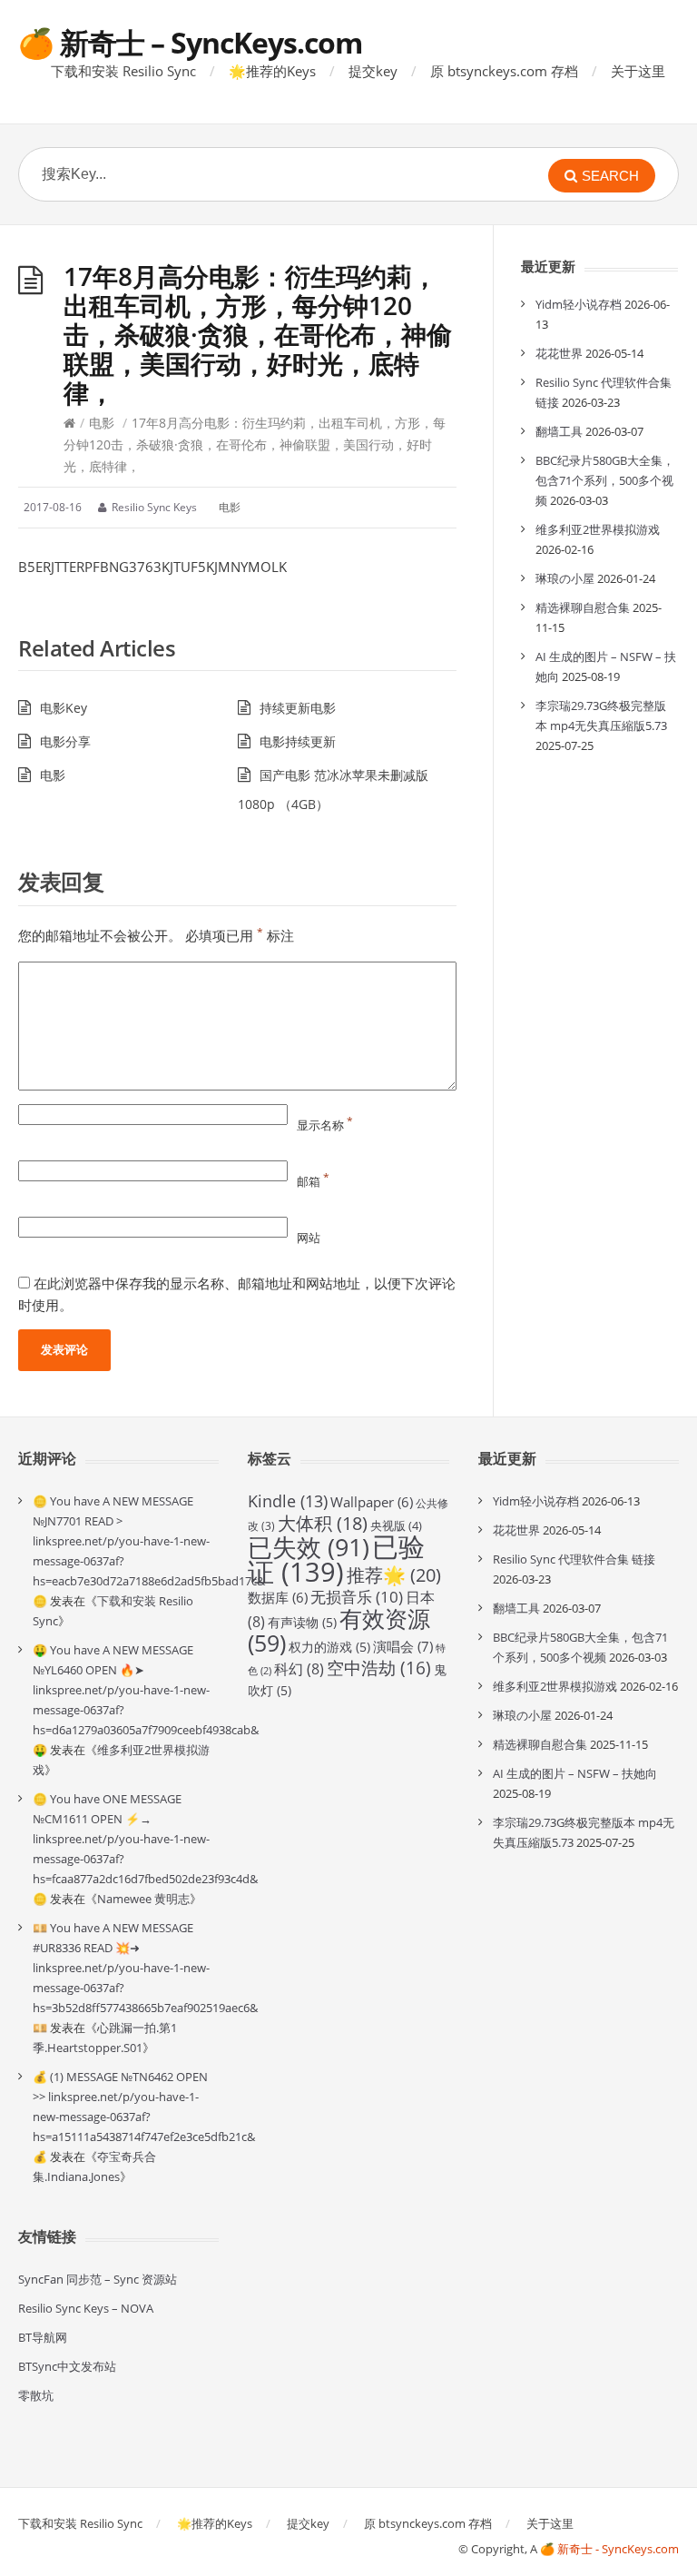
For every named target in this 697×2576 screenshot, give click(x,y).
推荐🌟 (394, 1575)
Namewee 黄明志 (143, 1899)
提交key (373, 71)
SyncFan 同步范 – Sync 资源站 (98, 2279)
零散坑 (36, 2395)
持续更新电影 (298, 708)
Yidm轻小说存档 (579, 304)
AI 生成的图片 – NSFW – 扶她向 (575, 1773)
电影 (102, 423)
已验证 (336, 1559)
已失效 (309, 1547)
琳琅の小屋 (565, 578)
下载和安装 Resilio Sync (123, 71)
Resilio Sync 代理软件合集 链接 (574, 1559)
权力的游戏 (329, 1647)
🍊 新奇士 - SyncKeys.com (609, 2549)
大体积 (323, 1523)
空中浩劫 (379, 1668)
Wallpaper (372, 1502)
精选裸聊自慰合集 (583, 607)
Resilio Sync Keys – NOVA (86, 2308)
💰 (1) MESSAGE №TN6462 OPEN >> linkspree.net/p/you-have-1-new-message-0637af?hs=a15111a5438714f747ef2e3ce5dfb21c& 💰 (144, 2117)
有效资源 (339, 1630)
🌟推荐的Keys (272, 71)
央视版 (396, 1525)
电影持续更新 (298, 741)
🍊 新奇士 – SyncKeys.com (190, 42)
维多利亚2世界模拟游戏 (598, 529)
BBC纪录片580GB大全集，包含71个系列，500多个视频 (605, 480)
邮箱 (313, 1181)
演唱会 (403, 1647)
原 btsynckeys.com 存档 (504, 71)
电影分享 (65, 741)
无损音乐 (357, 1597)
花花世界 (559, 353)
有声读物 (302, 1622)
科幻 (299, 1669)
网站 (309, 1238)
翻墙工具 (559, 431)
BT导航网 (43, 2337)
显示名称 (325, 1125)
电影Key (64, 708)
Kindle (288, 1501)
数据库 (278, 1597)
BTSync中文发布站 (67, 2366)
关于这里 (638, 71)
